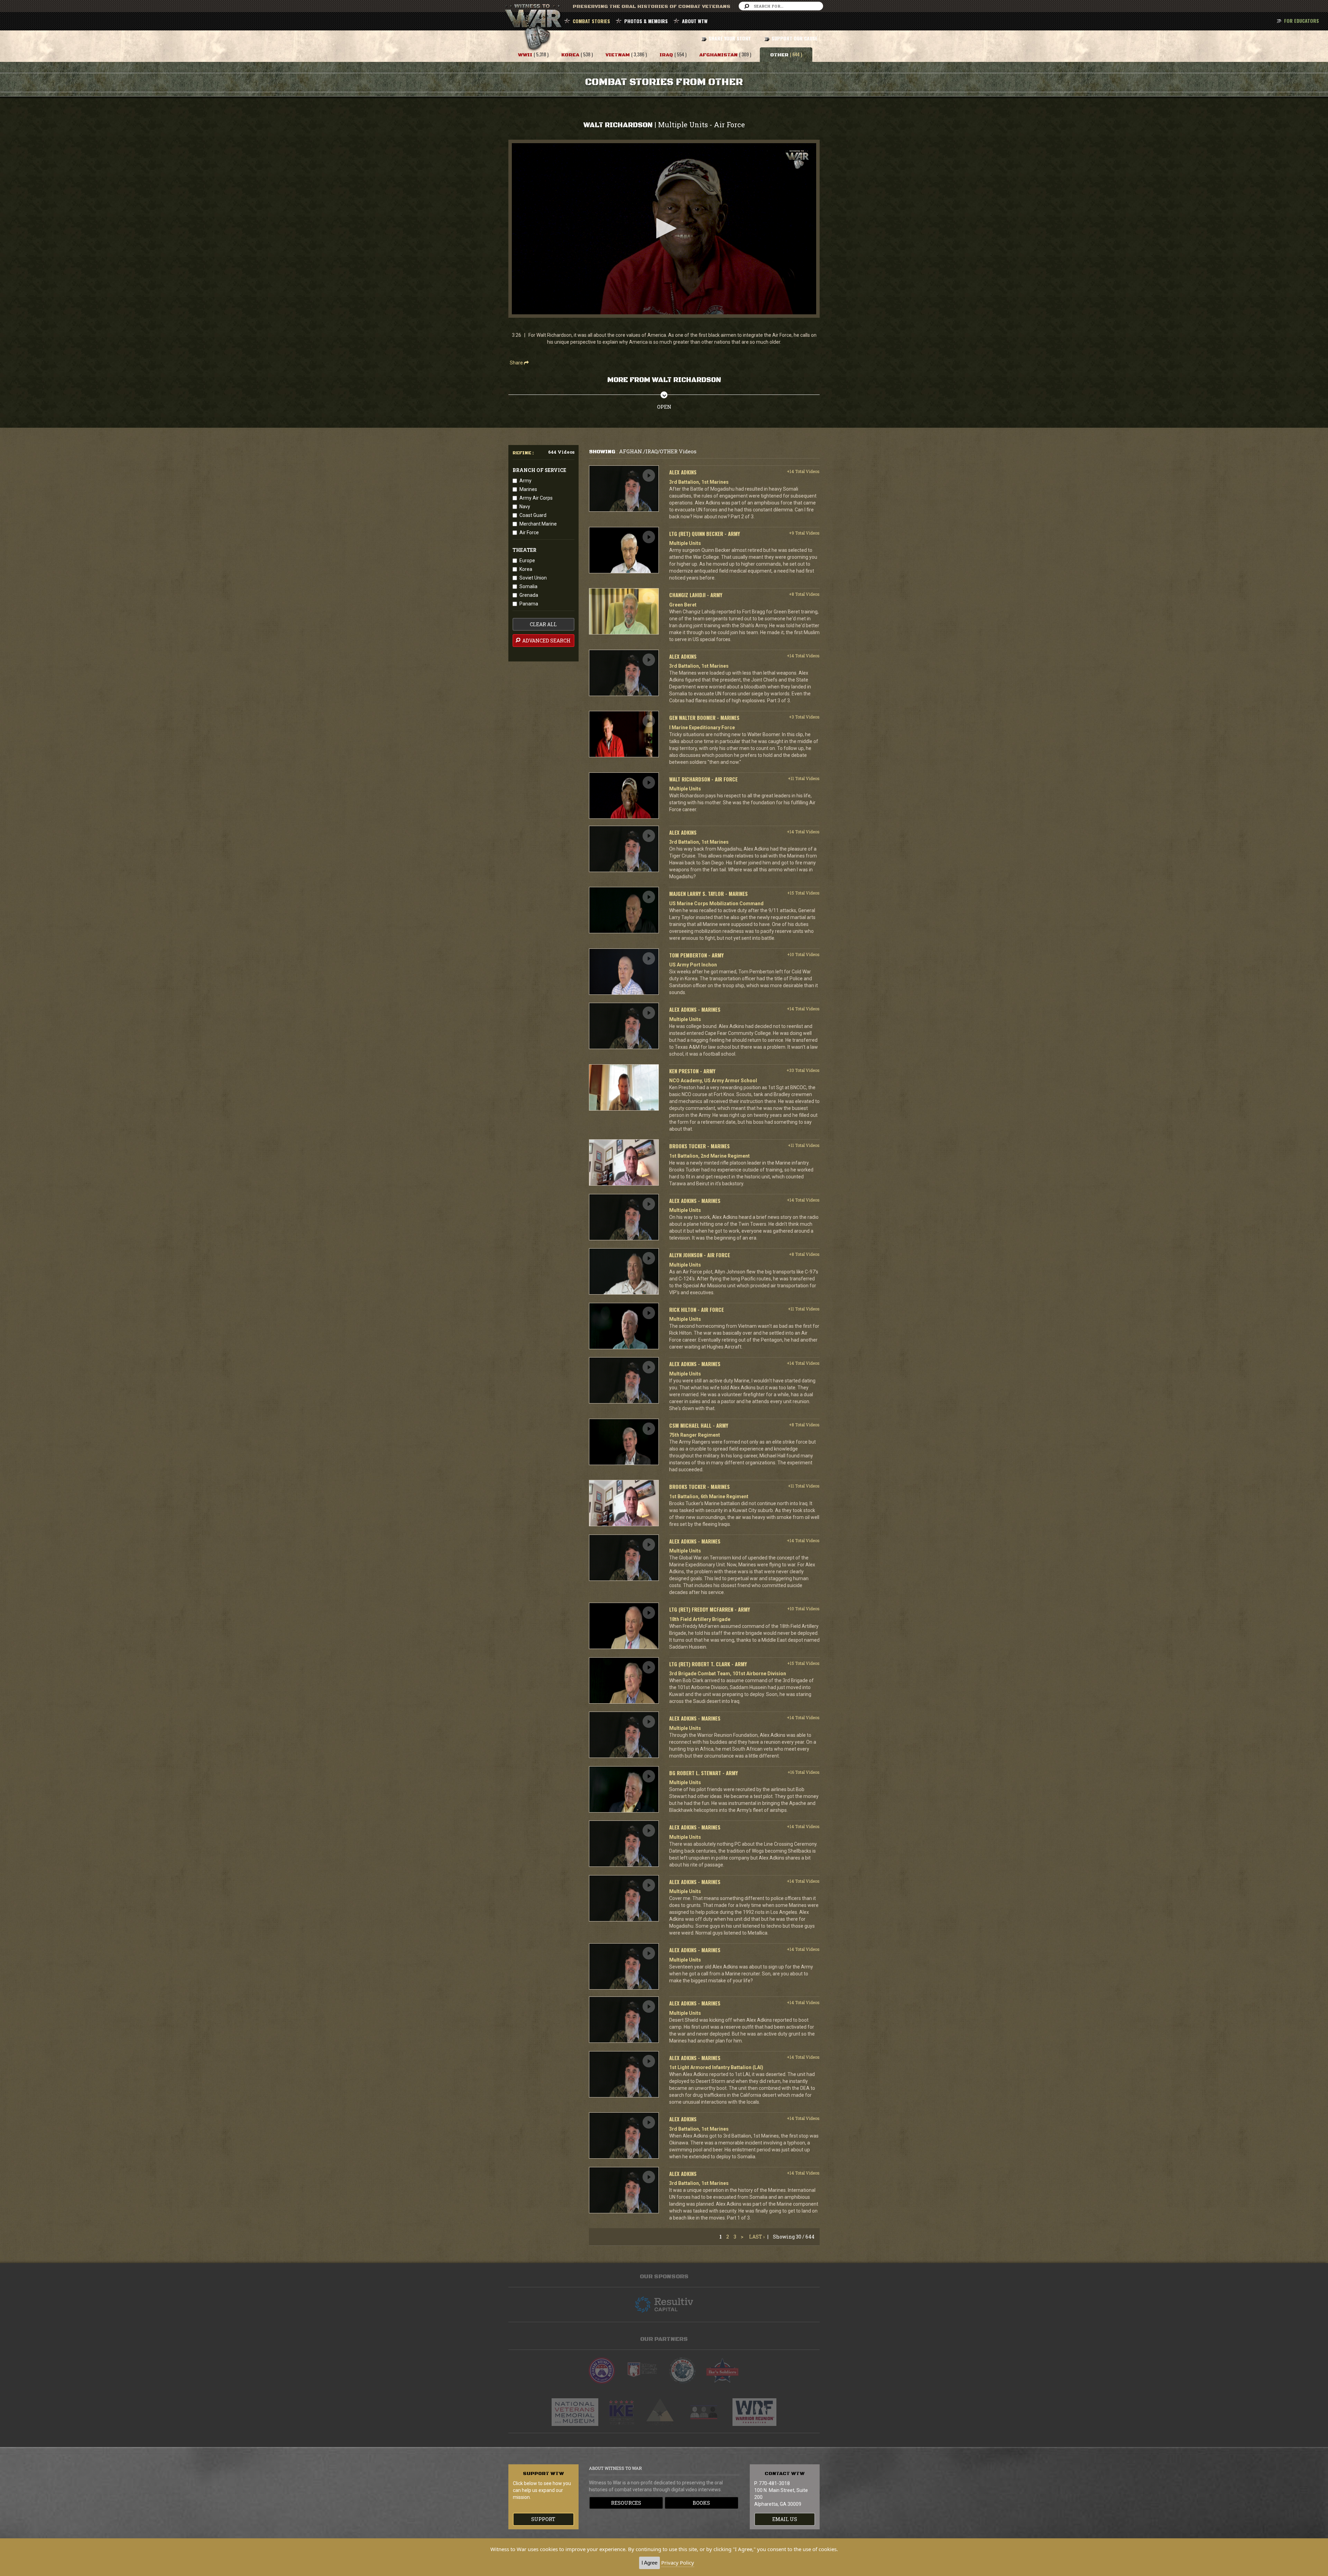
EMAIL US (785, 2519)
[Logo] (797, 160)
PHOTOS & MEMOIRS (646, 21)
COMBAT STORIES (591, 21)
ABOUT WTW (695, 21)
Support (543, 2519)
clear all (543, 624)
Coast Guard (533, 515)
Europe (527, 560)
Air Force (529, 532)
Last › (757, 2237)
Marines (528, 489)
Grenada (529, 595)
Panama (529, 604)
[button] (664, 228)
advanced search (546, 641)
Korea (526, 569)
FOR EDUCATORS (1302, 21)
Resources (626, 2503)
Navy (525, 507)
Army (525, 481)
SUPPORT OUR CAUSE (795, 38)
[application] (664, 229)
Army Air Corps (536, 498)
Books (701, 2503)
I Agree (649, 2563)
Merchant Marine (538, 524)
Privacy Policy (678, 2563)
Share (517, 363)
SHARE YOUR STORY (730, 38)
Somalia (528, 586)
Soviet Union (533, 578)
